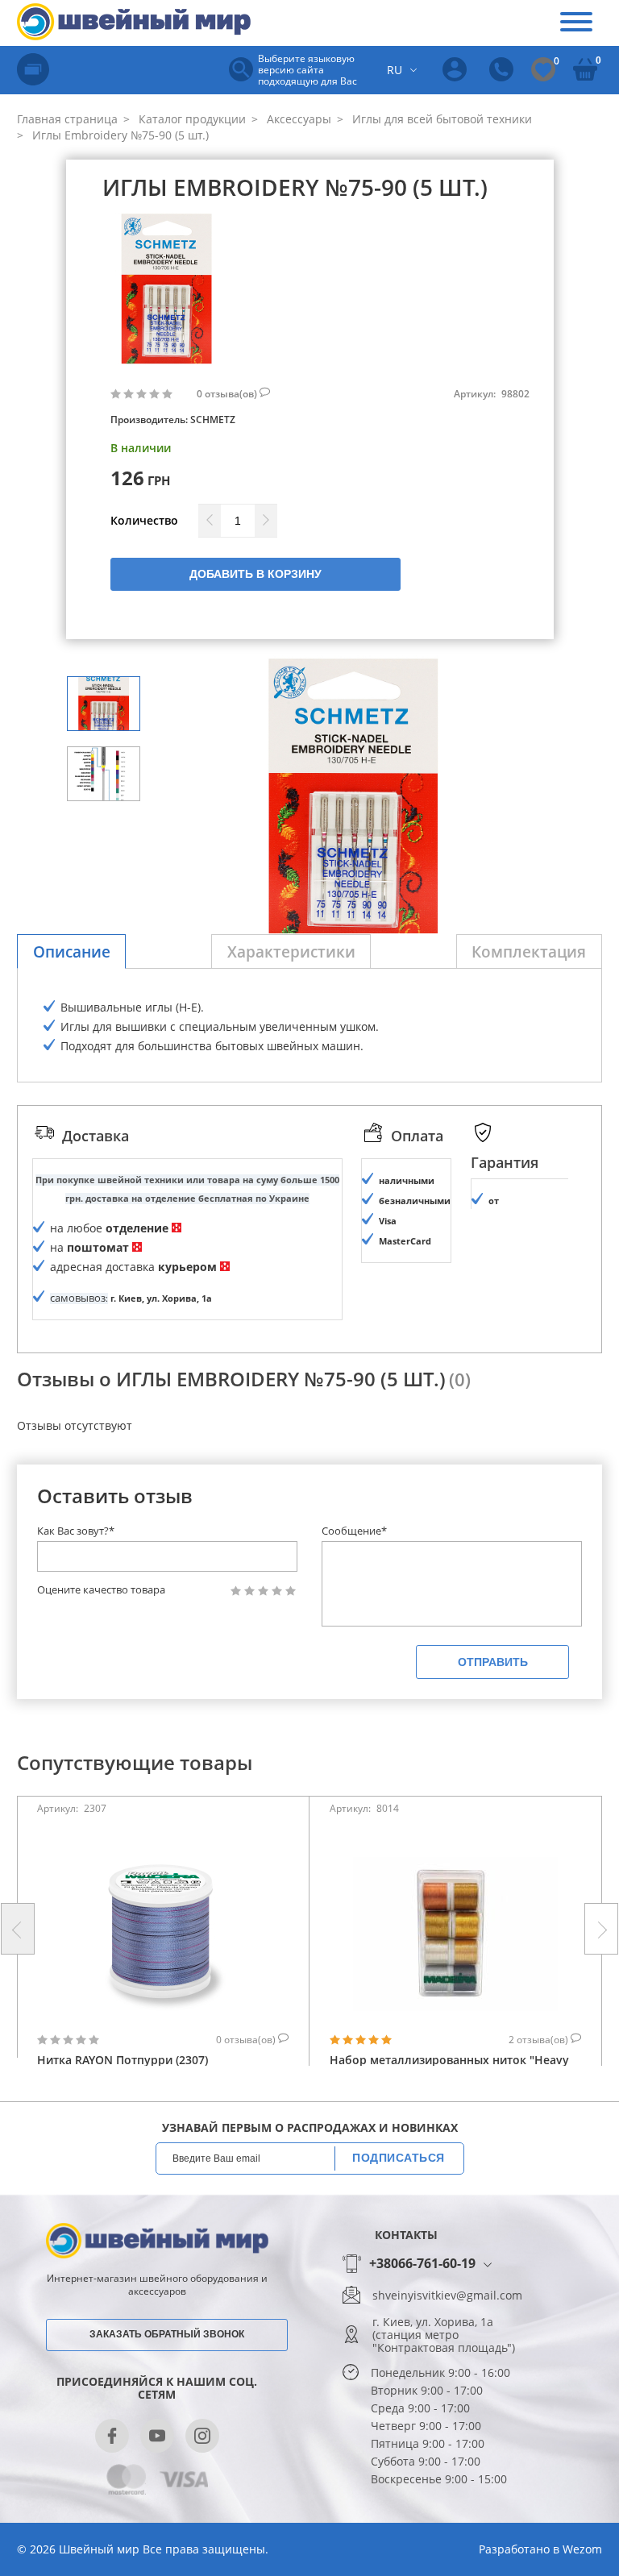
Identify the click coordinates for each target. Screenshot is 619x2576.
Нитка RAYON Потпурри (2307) (123, 2060)
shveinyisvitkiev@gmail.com (447, 2296)
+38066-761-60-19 (422, 2264)
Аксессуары (297, 119)
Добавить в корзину (255, 574)
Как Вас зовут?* (76, 1531)
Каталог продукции (191, 119)
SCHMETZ (213, 420)
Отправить (493, 1662)
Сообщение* (354, 1531)
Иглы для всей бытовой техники (440, 119)
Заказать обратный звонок (167, 2334)
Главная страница (67, 119)
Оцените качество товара (101, 1590)
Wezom (582, 2549)
